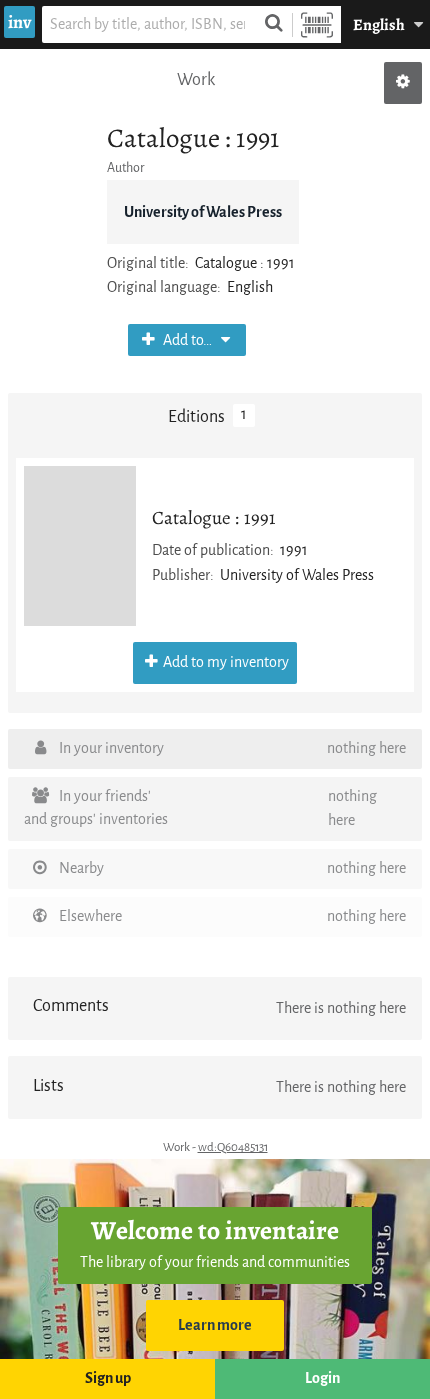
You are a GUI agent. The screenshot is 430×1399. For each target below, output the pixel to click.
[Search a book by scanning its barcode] (317, 24)
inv (19, 22)
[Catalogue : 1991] (80, 546)
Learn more (215, 1325)
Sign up (108, 1378)
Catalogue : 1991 (214, 517)
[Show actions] (403, 83)
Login (322, 1378)
